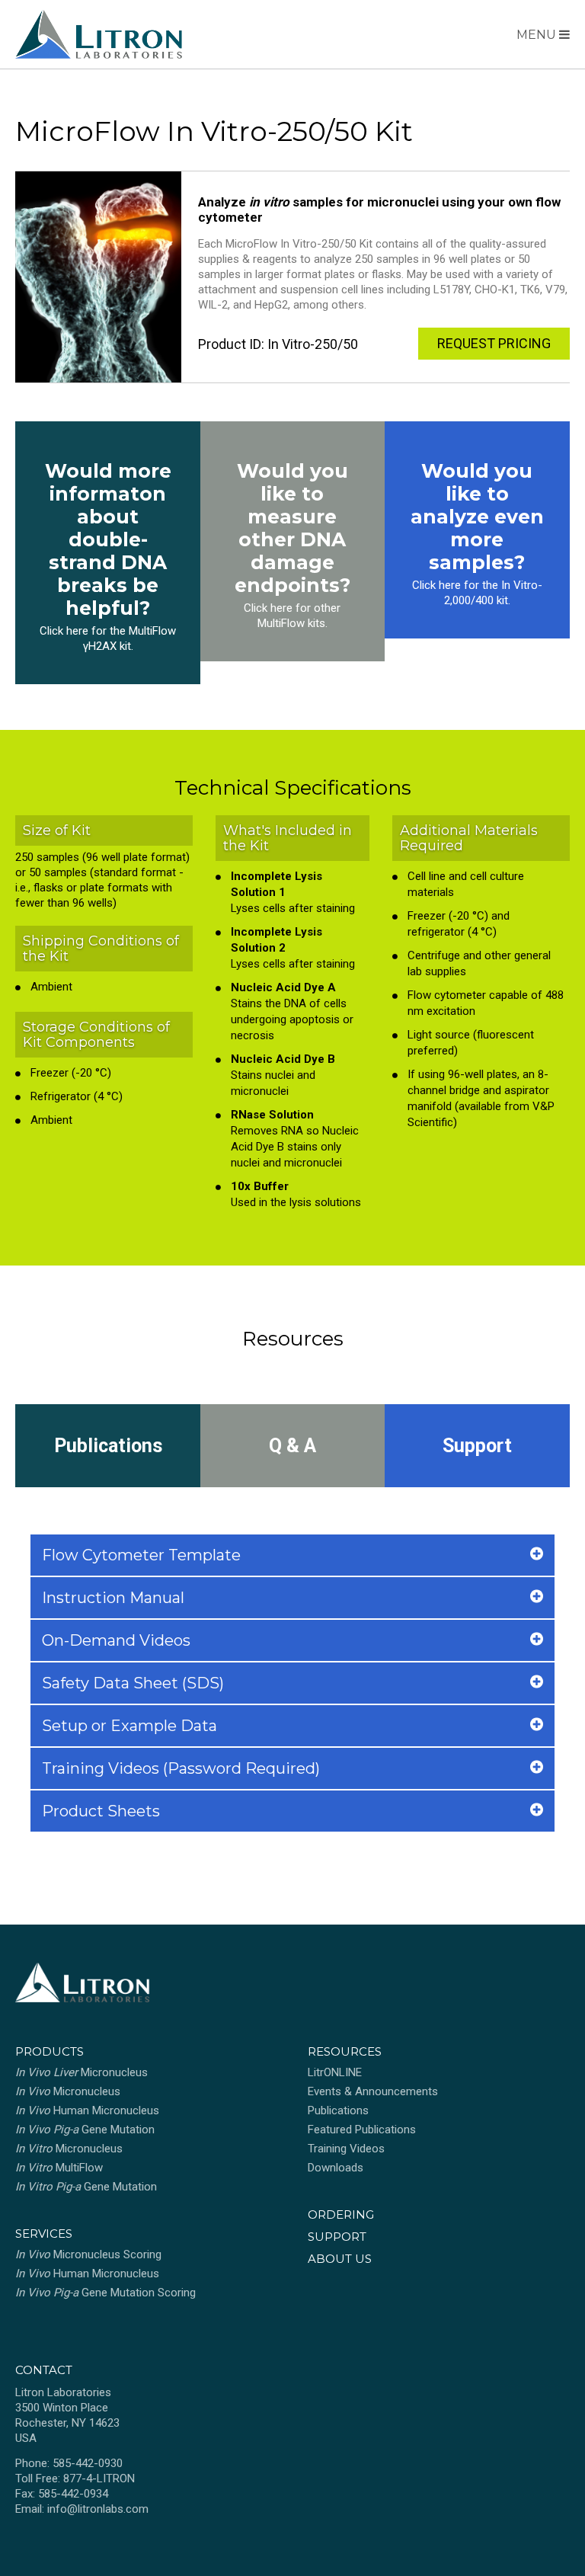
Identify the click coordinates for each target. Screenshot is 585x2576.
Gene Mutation (85, 2130)
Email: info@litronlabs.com (82, 2509)
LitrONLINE (335, 2072)
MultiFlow (59, 2168)
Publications (108, 1446)
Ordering (341, 2214)
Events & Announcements (373, 2091)
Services (44, 2234)
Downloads (336, 2168)
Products (50, 2051)
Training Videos (346, 2149)
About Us (340, 2259)
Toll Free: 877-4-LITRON (75, 2478)
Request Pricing (494, 343)
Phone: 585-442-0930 (69, 2463)
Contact (44, 2370)
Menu (538, 35)
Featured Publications (362, 2130)
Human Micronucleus (87, 2110)
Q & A (292, 1446)
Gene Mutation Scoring (105, 2293)
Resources (345, 2051)
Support (477, 1446)
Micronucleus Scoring (88, 2254)
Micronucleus (82, 2072)
